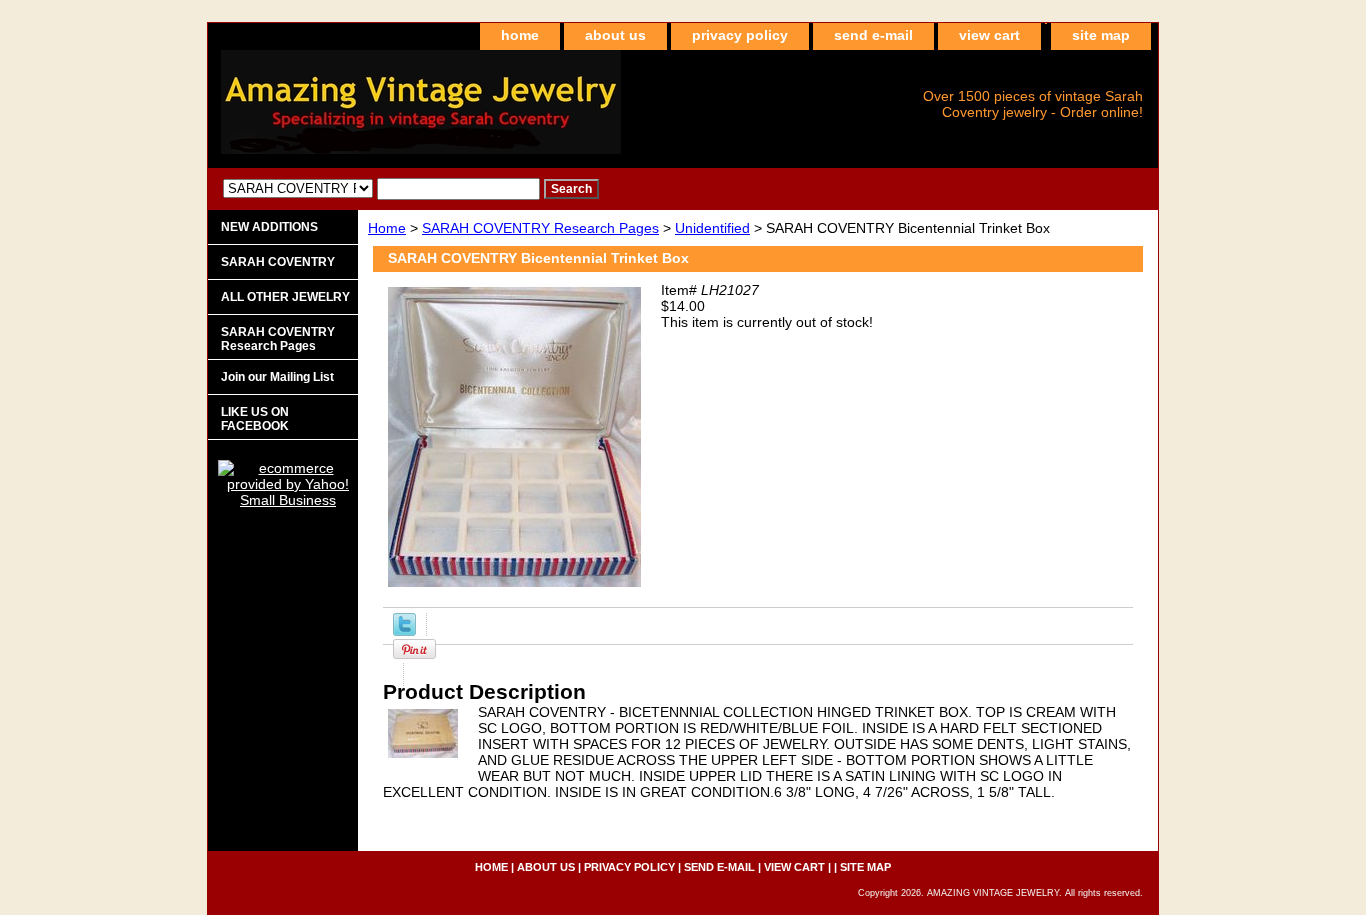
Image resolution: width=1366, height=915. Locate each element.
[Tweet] (404, 631)
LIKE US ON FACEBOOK (255, 419)
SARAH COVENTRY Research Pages (540, 228)
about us (615, 35)
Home (387, 228)
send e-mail (873, 35)
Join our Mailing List (277, 377)
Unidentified (712, 228)
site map (1101, 35)
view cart (989, 35)
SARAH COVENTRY (278, 262)
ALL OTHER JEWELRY (285, 297)
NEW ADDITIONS (269, 227)
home (520, 35)
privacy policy (740, 35)
